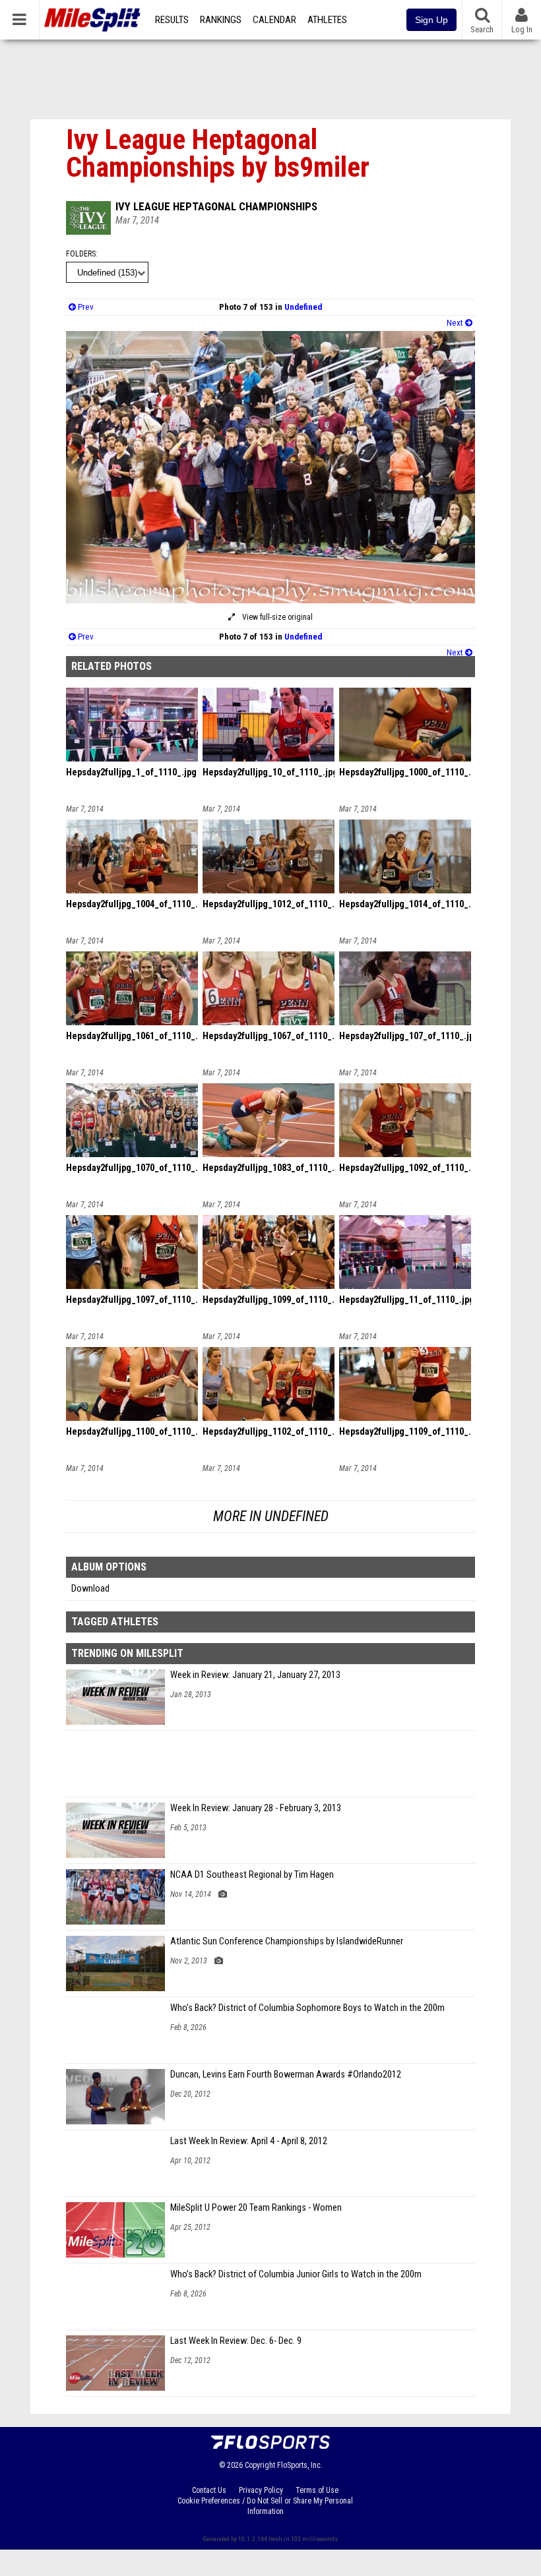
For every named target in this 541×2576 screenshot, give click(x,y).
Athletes (327, 20)
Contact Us (209, 2490)
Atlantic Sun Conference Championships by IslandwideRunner (287, 1941)
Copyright (260, 2465)
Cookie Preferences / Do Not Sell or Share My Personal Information (265, 2506)
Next (456, 323)
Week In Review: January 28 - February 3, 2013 (256, 1808)
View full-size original (276, 617)
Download (90, 1589)
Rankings (221, 20)
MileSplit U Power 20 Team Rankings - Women (256, 2208)
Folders (81, 254)
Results (172, 20)
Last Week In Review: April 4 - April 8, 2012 (249, 2141)
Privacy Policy (261, 2490)
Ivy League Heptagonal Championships (216, 206)
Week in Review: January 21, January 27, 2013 (255, 1675)
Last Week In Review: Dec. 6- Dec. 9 (236, 2341)
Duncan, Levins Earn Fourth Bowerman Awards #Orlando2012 (286, 2075)
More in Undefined (271, 1516)
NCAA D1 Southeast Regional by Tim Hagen (252, 1875)
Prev (85, 307)
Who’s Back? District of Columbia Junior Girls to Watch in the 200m (296, 2274)
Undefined (303, 307)
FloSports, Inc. (300, 2465)
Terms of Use (317, 2490)
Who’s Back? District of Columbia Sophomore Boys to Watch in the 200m (307, 2008)
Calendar (274, 20)
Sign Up (431, 20)
